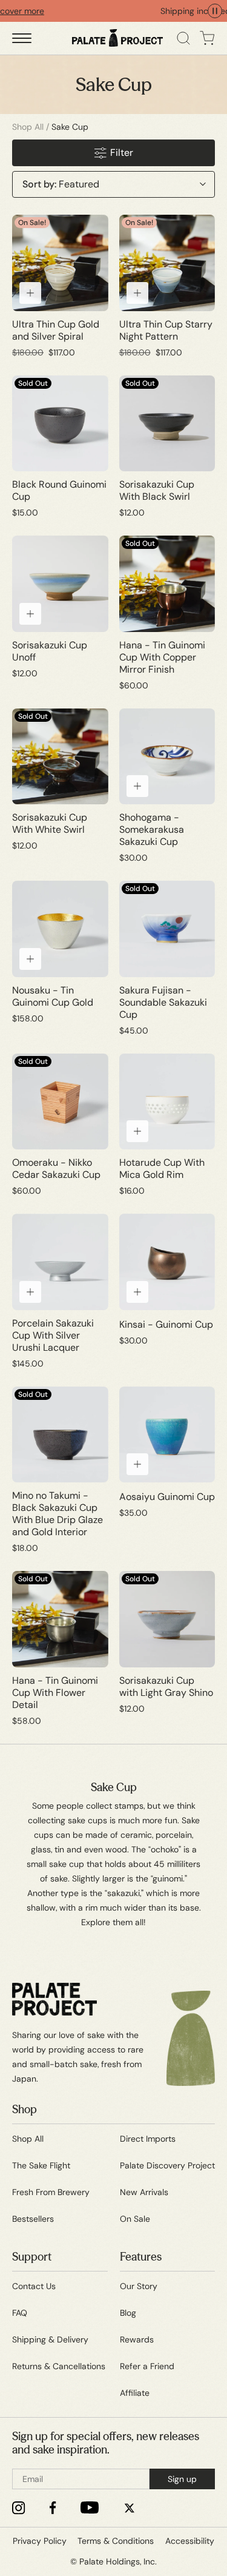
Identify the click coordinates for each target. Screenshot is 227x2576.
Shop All (28, 127)
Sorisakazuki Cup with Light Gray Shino (166, 1687)
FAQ (20, 2313)
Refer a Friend (147, 2366)
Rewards (137, 2339)
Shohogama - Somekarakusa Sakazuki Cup (152, 830)
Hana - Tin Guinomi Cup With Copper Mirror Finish (162, 657)
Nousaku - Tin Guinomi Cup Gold (53, 997)
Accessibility (190, 2541)
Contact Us (34, 2286)
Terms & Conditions (116, 2541)
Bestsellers (33, 2219)
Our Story (139, 2286)
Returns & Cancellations (59, 2366)
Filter (122, 153)
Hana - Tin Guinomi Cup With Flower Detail (55, 1693)
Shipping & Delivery (50, 2339)
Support (32, 2257)
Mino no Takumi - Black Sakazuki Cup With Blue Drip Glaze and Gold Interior (58, 1514)
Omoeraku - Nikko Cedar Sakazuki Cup (56, 1169)
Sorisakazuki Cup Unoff (50, 651)
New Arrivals (144, 2192)
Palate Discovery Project (167, 2165)
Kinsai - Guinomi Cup (166, 1325)
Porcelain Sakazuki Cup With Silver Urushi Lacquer (53, 1336)
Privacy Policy (40, 2541)
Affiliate (135, 2393)
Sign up (182, 2479)
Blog (128, 2313)
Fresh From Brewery (51, 2192)
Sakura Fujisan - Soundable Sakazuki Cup (163, 1003)
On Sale (135, 2219)
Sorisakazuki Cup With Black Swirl (157, 491)
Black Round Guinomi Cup (59, 491)
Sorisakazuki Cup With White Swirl (50, 824)
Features (141, 2257)
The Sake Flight (41, 2165)
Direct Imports (148, 2139)
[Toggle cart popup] (207, 38)
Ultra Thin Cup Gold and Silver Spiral (56, 331)
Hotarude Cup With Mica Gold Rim (162, 1169)
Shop (25, 2110)
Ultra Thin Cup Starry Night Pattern (166, 331)
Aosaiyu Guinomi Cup (167, 1497)
